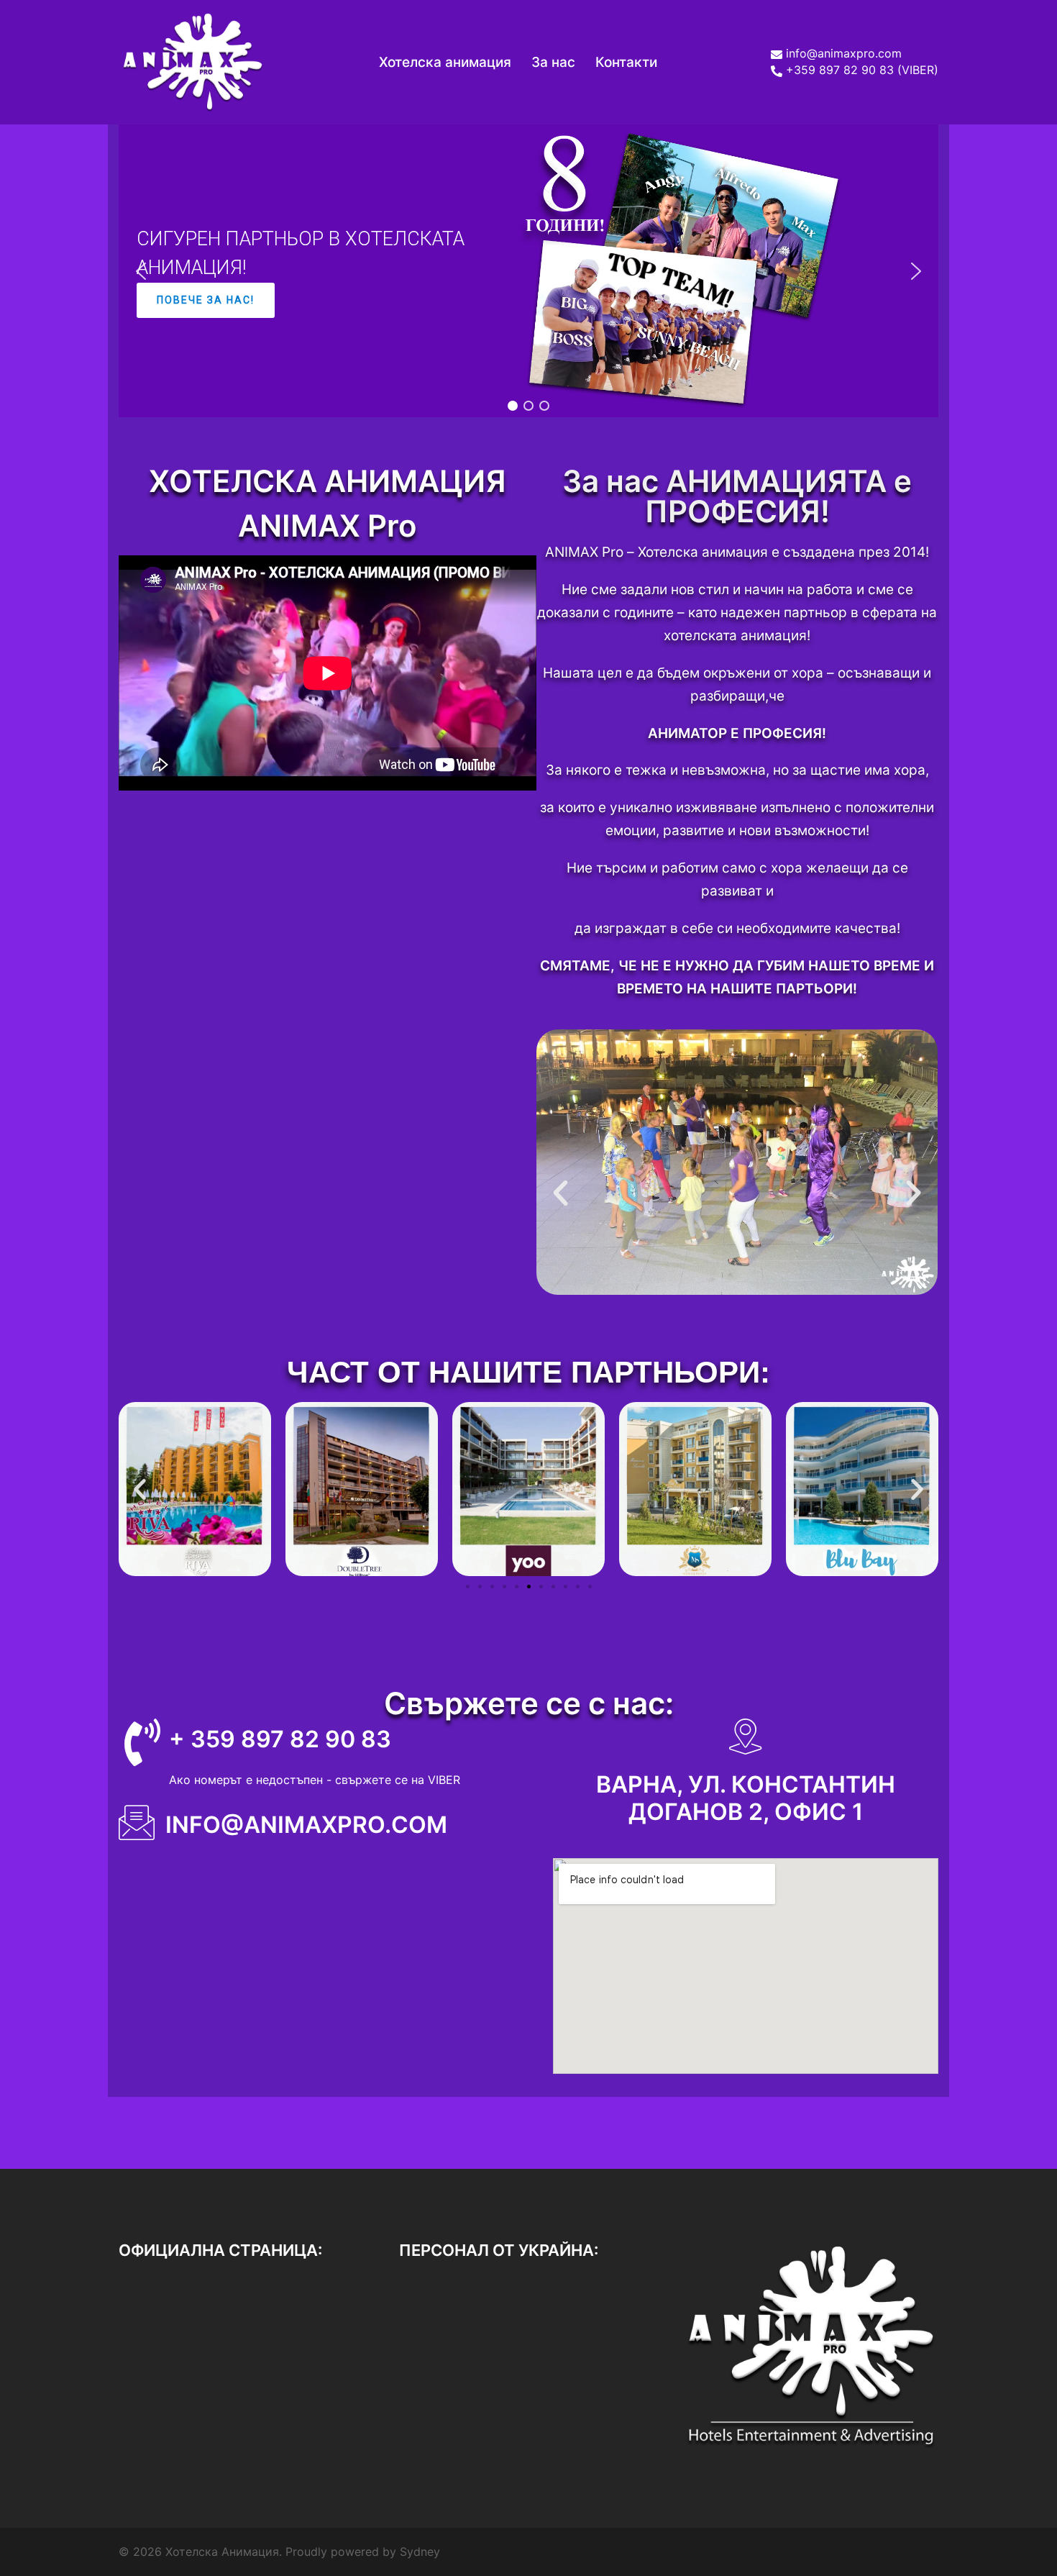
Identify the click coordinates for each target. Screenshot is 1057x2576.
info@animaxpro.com (844, 54)
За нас (553, 62)
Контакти (626, 62)
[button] (141, 271)
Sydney (420, 2552)
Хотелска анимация (445, 62)
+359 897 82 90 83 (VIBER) (862, 70)
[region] (528, 271)
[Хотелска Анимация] (192, 61)
